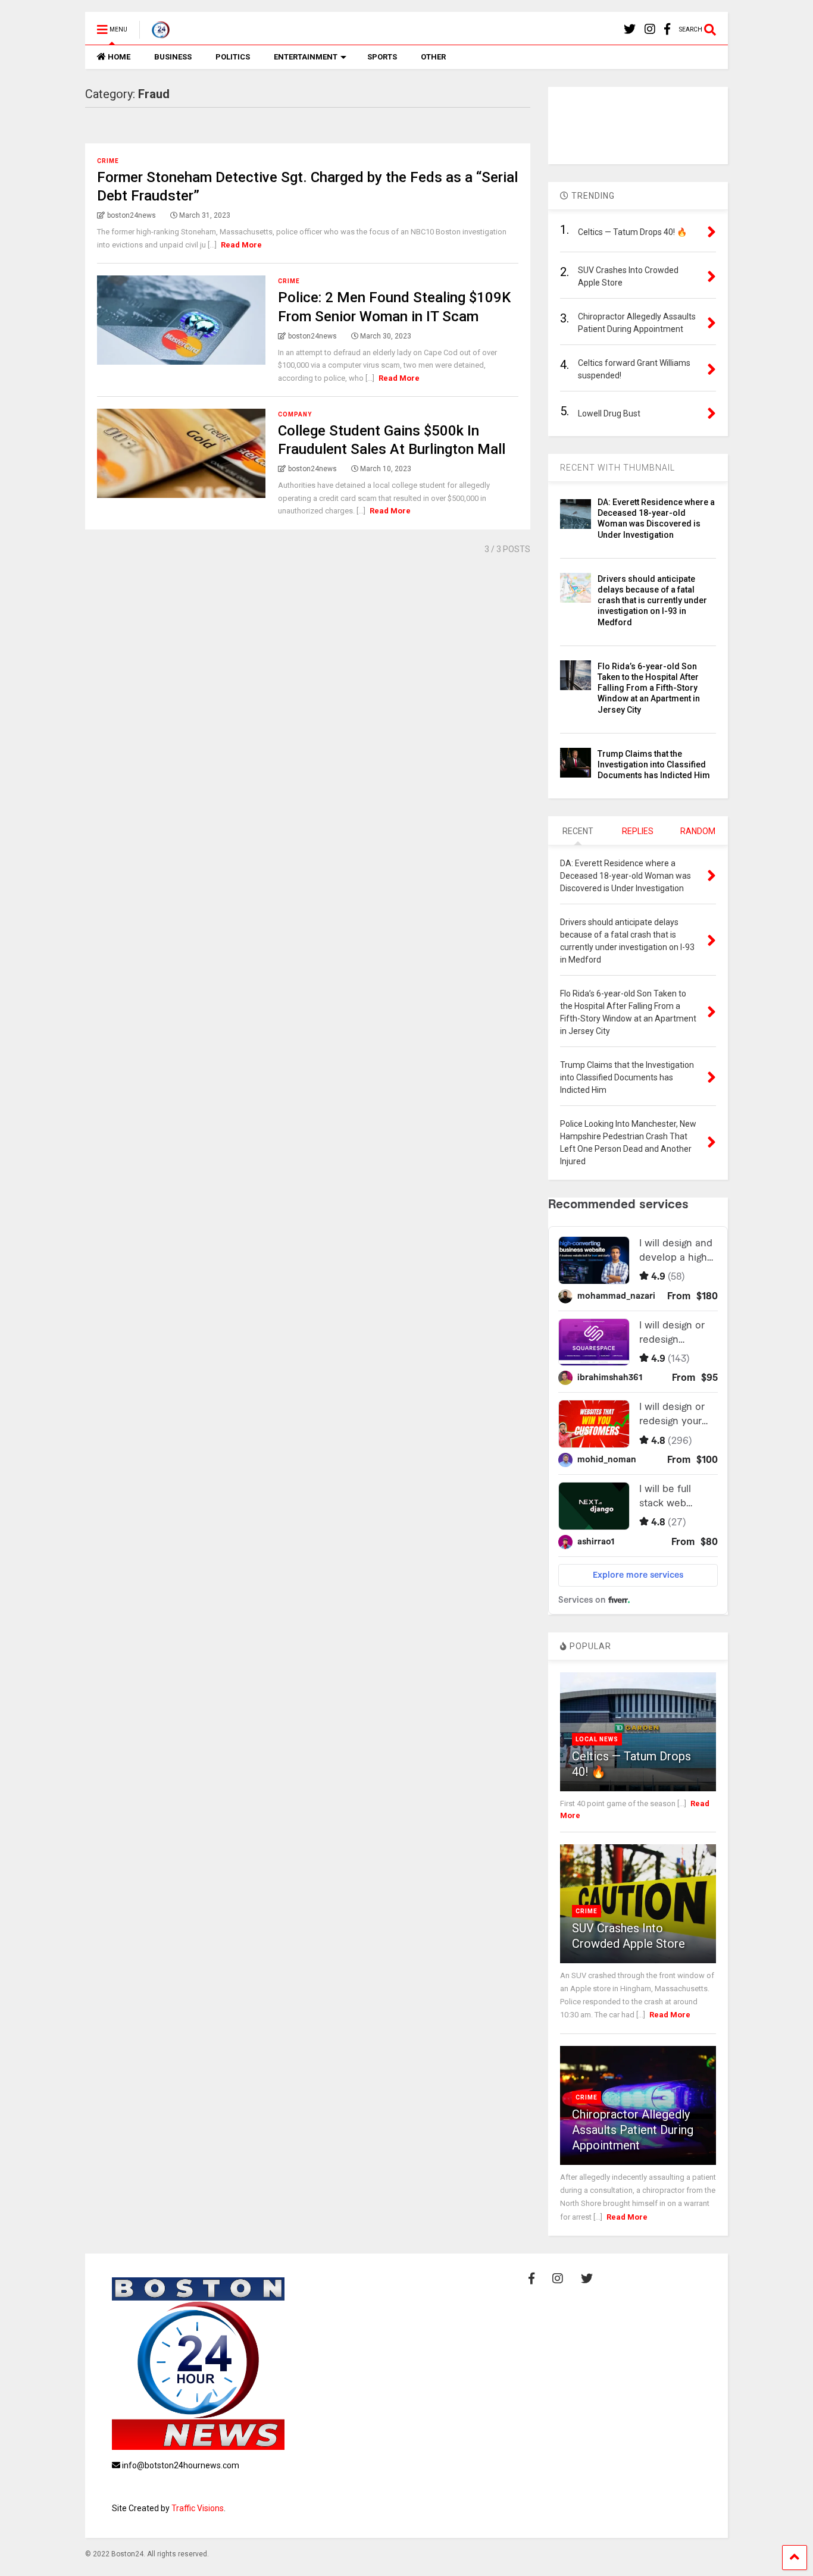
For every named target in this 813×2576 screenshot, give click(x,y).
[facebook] (667, 29)
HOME (119, 57)
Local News (597, 1739)
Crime (108, 161)
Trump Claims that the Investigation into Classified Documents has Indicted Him (654, 764)
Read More (241, 245)
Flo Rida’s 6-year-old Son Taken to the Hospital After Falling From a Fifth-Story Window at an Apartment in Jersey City (649, 688)
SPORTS (382, 57)
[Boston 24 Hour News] (154, 33)
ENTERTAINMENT (306, 57)
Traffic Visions (198, 2508)
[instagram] (650, 29)
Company (295, 414)
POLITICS (233, 57)
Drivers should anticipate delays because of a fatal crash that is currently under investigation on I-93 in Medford (652, 601)
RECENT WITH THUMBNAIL (617, 468)
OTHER (433, 57)
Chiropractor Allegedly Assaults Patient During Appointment (633, 2130)
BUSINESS (173, 57)
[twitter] (630, 29)
